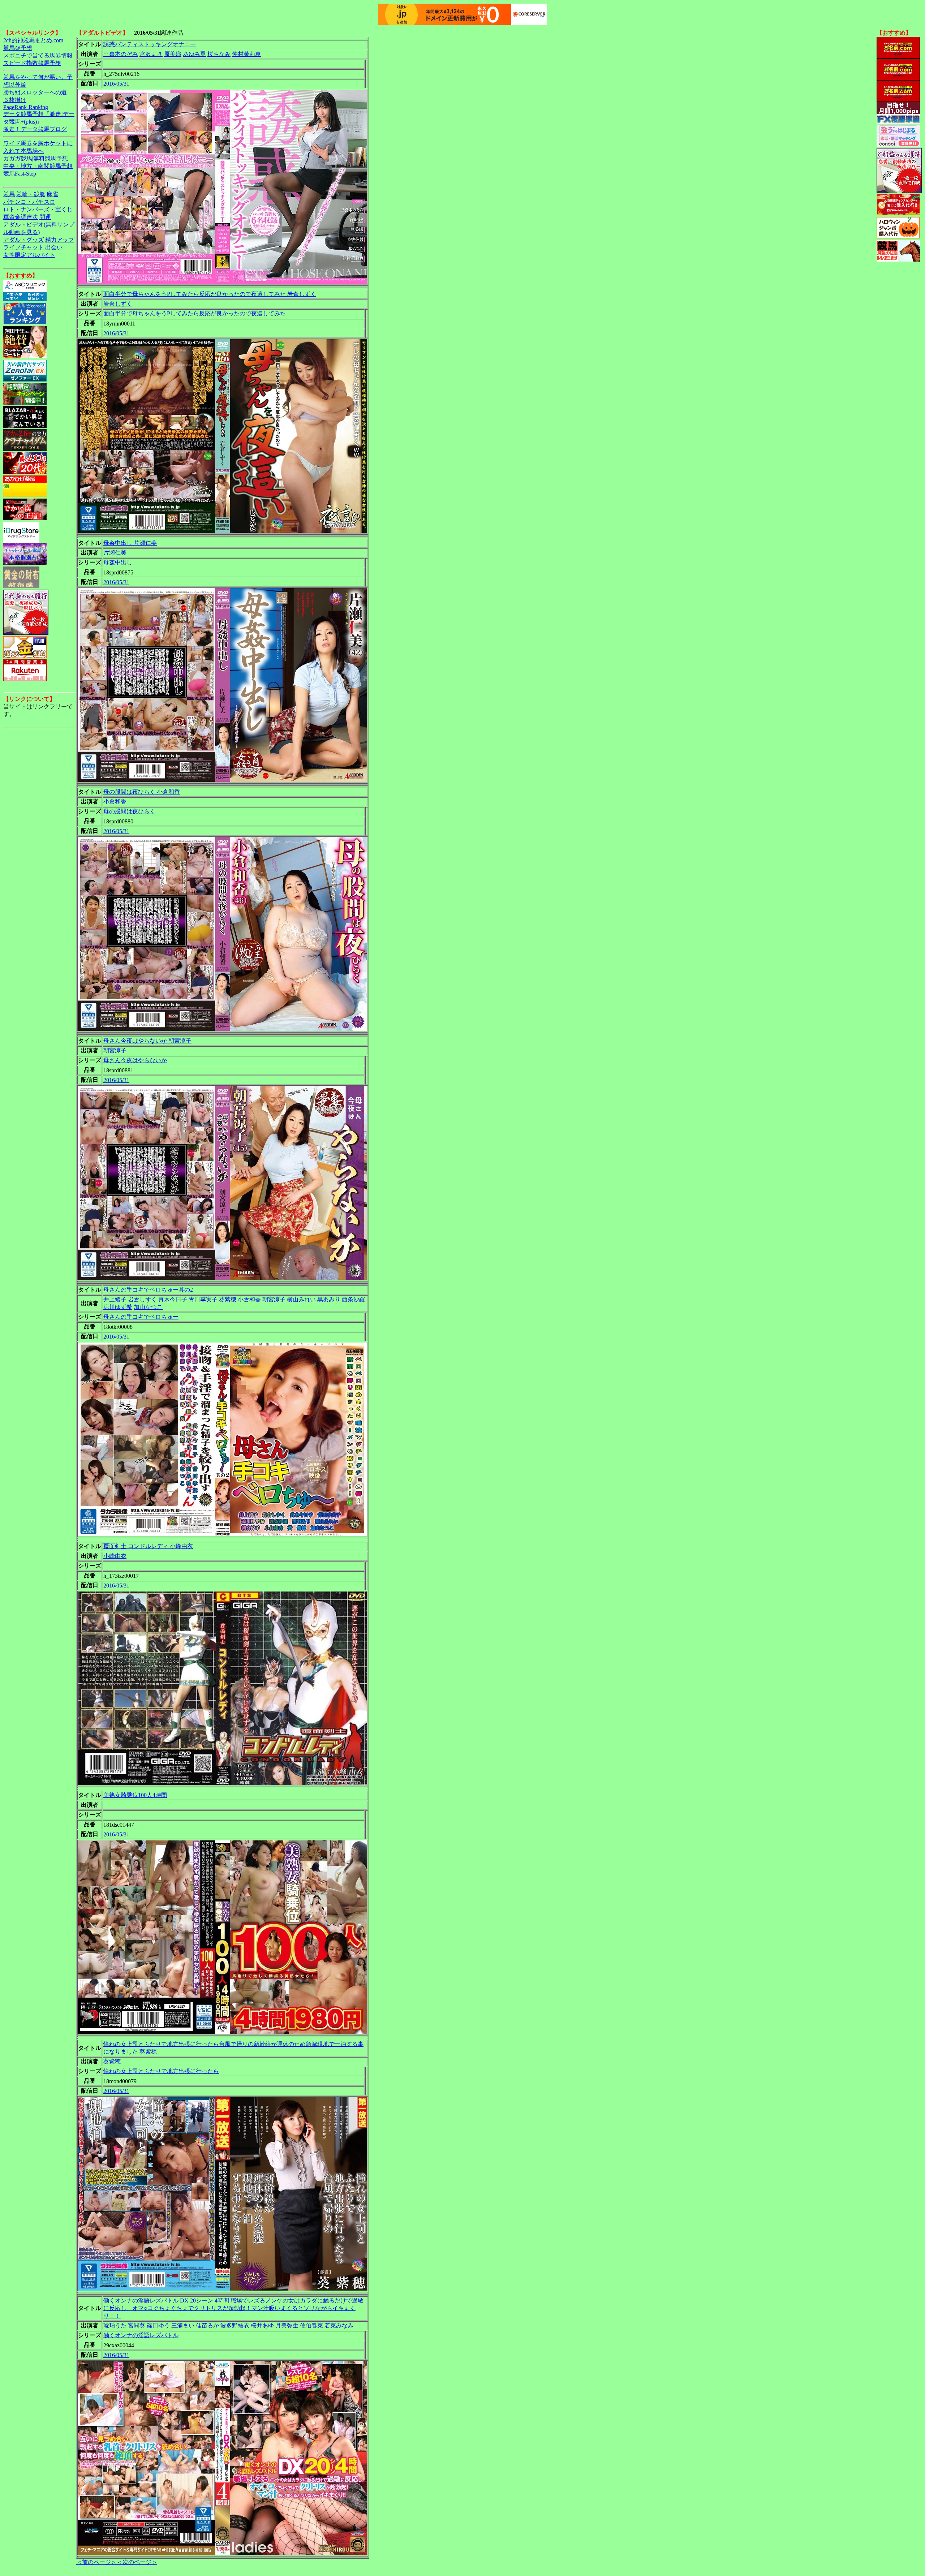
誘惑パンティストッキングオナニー (150, 44)
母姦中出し (118, 562)
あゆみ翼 (194, 54)
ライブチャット (23, 247)
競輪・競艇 (31, 194)
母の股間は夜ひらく (129, 811)
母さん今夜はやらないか (135, 1060)
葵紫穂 (228, 1299)
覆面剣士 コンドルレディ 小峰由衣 (148, 1546)
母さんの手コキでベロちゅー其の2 (148, 1290)
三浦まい (183, 2325)
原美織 (173, 54)
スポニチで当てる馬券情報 (38, 55)
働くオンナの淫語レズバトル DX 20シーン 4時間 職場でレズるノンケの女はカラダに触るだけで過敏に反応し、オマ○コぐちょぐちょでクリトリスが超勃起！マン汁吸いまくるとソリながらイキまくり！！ (233, 2308)
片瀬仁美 (115, 553)
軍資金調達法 (21, 217)
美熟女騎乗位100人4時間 (135, 1795)
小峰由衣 (115, 1556)
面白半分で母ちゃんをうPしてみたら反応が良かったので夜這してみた (195, 313)
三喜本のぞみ (121, 54)
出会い (54, 247)
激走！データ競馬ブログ (35, 129)
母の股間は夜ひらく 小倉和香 (142, 792)
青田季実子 (203, 1299)
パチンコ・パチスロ (29, 202)
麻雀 (52, 194)
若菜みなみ (339, 2325)
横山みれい (301, 1299)
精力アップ (60, 240)
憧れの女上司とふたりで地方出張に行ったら (161, 2071)
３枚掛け (15, 100)
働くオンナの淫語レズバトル (141, 2335)
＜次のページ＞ (137, 2562)
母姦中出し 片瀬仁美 (130, 543)
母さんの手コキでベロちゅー (141, 1317)
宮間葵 (137, 2325)
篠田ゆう (158, 2325)
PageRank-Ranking (26, 107)
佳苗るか (207, 2325)
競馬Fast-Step (20, 174)
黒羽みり (329, 1299)
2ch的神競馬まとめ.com (33, 40)
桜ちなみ (219, 54)
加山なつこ (148, 1307)
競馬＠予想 (18, 48)
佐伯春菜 (311, 2325)
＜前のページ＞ (96, 2562)
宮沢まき (151, 54)
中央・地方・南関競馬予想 (38, 166)
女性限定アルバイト (29, 255)
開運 (45, 217)
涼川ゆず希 (118, 1307)
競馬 (9, 194)
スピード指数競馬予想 (32, 63)
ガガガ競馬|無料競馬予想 (36, 158)
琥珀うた (115, 2325)
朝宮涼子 (115, 1050)
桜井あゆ (262, 2325)
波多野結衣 (235, 2325)
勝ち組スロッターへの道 (35, 92)
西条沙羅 (353, 1299)
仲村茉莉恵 (246, 54)
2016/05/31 (116, 84)
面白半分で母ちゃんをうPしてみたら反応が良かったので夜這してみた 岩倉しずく (210, 294)
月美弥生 (287, 2325)
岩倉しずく (118, 304)
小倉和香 (115, 802)
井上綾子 (115, 1299)
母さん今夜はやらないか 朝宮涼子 (147, 1041)
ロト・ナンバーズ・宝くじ (38, 209)
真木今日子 (173, 1299)
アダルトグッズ (23, 240)
